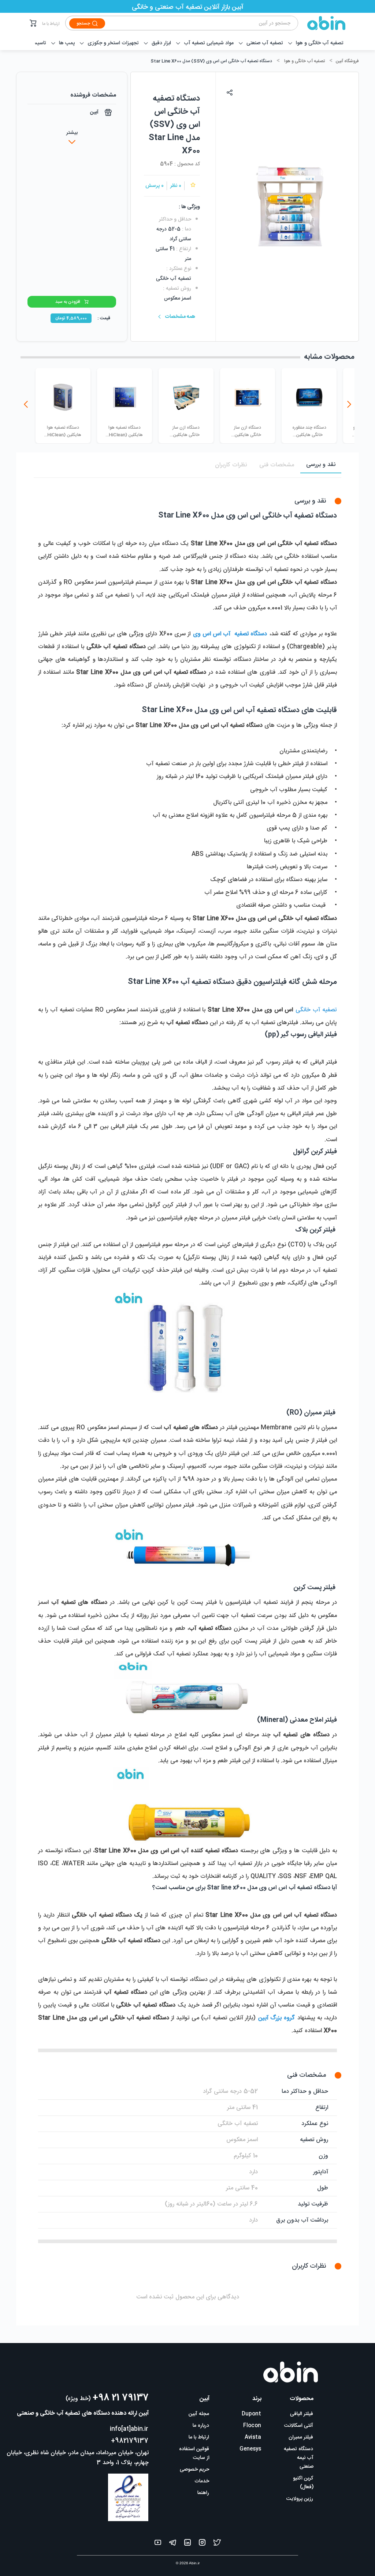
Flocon (252, 2426)
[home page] (322, 23)
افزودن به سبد (68, 302)
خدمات (202, 2481)
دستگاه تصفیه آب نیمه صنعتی (299, 2458)
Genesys (250, 2449)
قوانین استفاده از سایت (194, 2453)
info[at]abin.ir (129, 2429)
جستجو (83, 23)
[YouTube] (158, 2544)
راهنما (203, 2493)
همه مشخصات (180, 317)
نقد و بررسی (321, 465)
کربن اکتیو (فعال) (303, 2483)
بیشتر (72, 133)
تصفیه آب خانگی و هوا (305, 61)
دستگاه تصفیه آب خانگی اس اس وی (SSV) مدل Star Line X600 (211, 61)
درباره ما (201, 2426)
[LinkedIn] (187, 2544)
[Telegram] (173, 2544)
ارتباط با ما (51, 24)
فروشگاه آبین (347, 61)
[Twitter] (217, 2544)
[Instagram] (202, 2544)
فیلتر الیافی (302, 2414)
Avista (253, 2437)
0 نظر (176, 186)
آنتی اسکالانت (299, 2426)
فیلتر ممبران (301, 2437)
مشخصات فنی (277, 465)
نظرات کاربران (231, 465)
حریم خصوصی (194, 2470)
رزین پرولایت (300, 2499)
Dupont (251, 2414)
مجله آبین (199, 2414)
